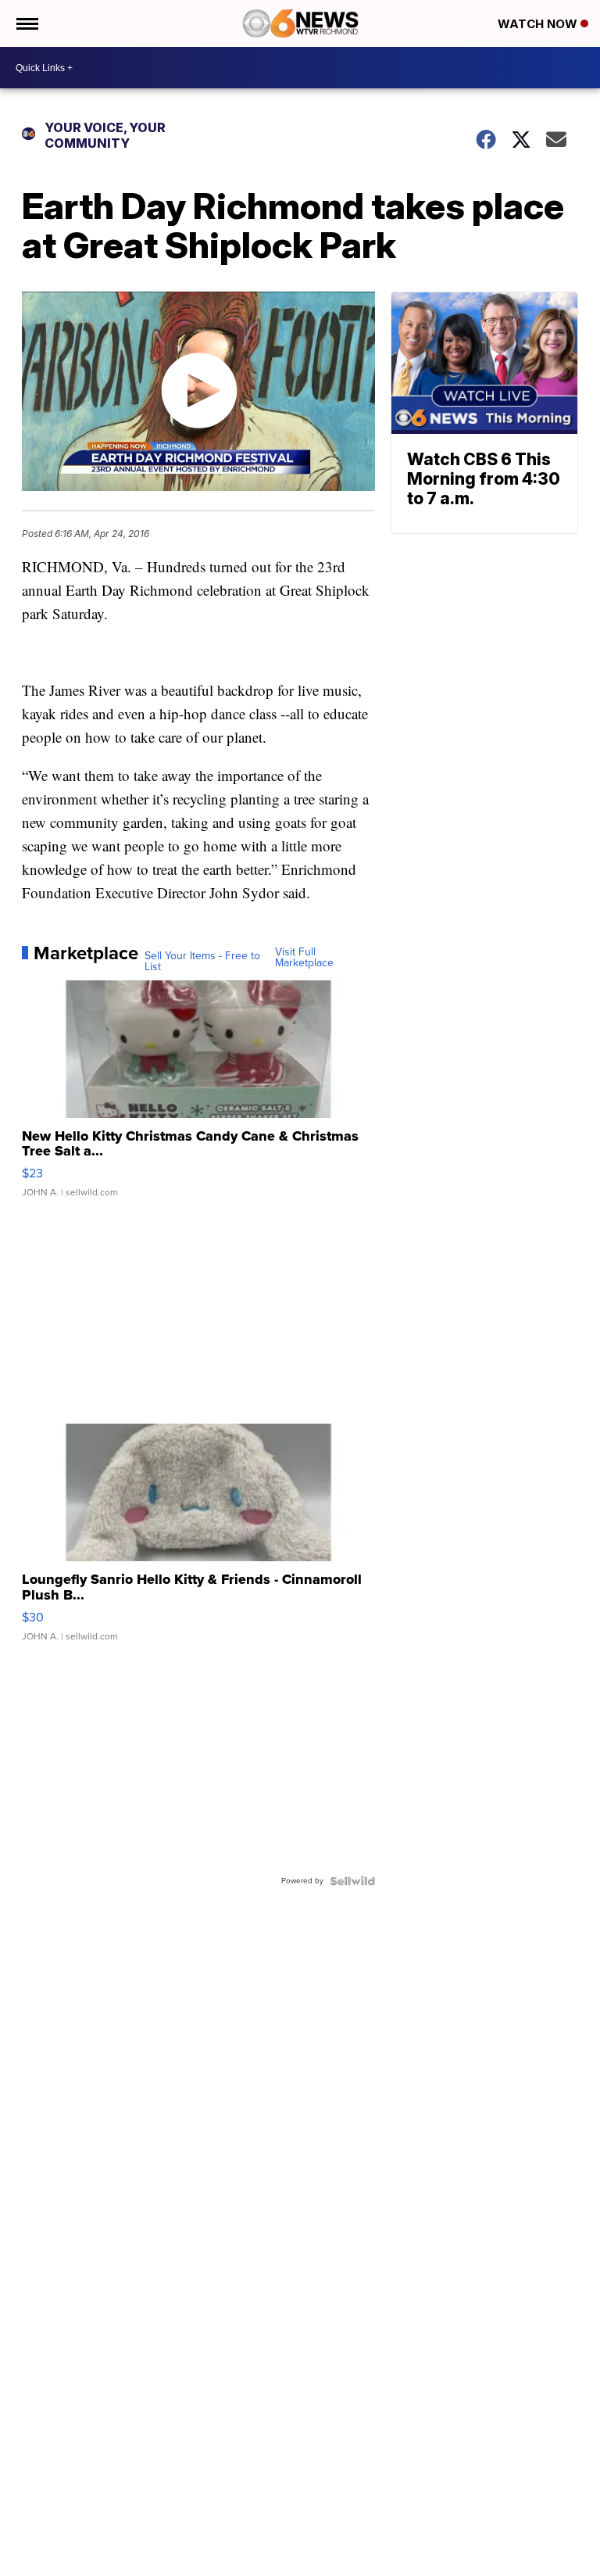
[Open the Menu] (26, 23)
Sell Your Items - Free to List (202, 962)
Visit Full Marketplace (304, 958)
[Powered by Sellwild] (352, 1881)
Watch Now (539, 24)
